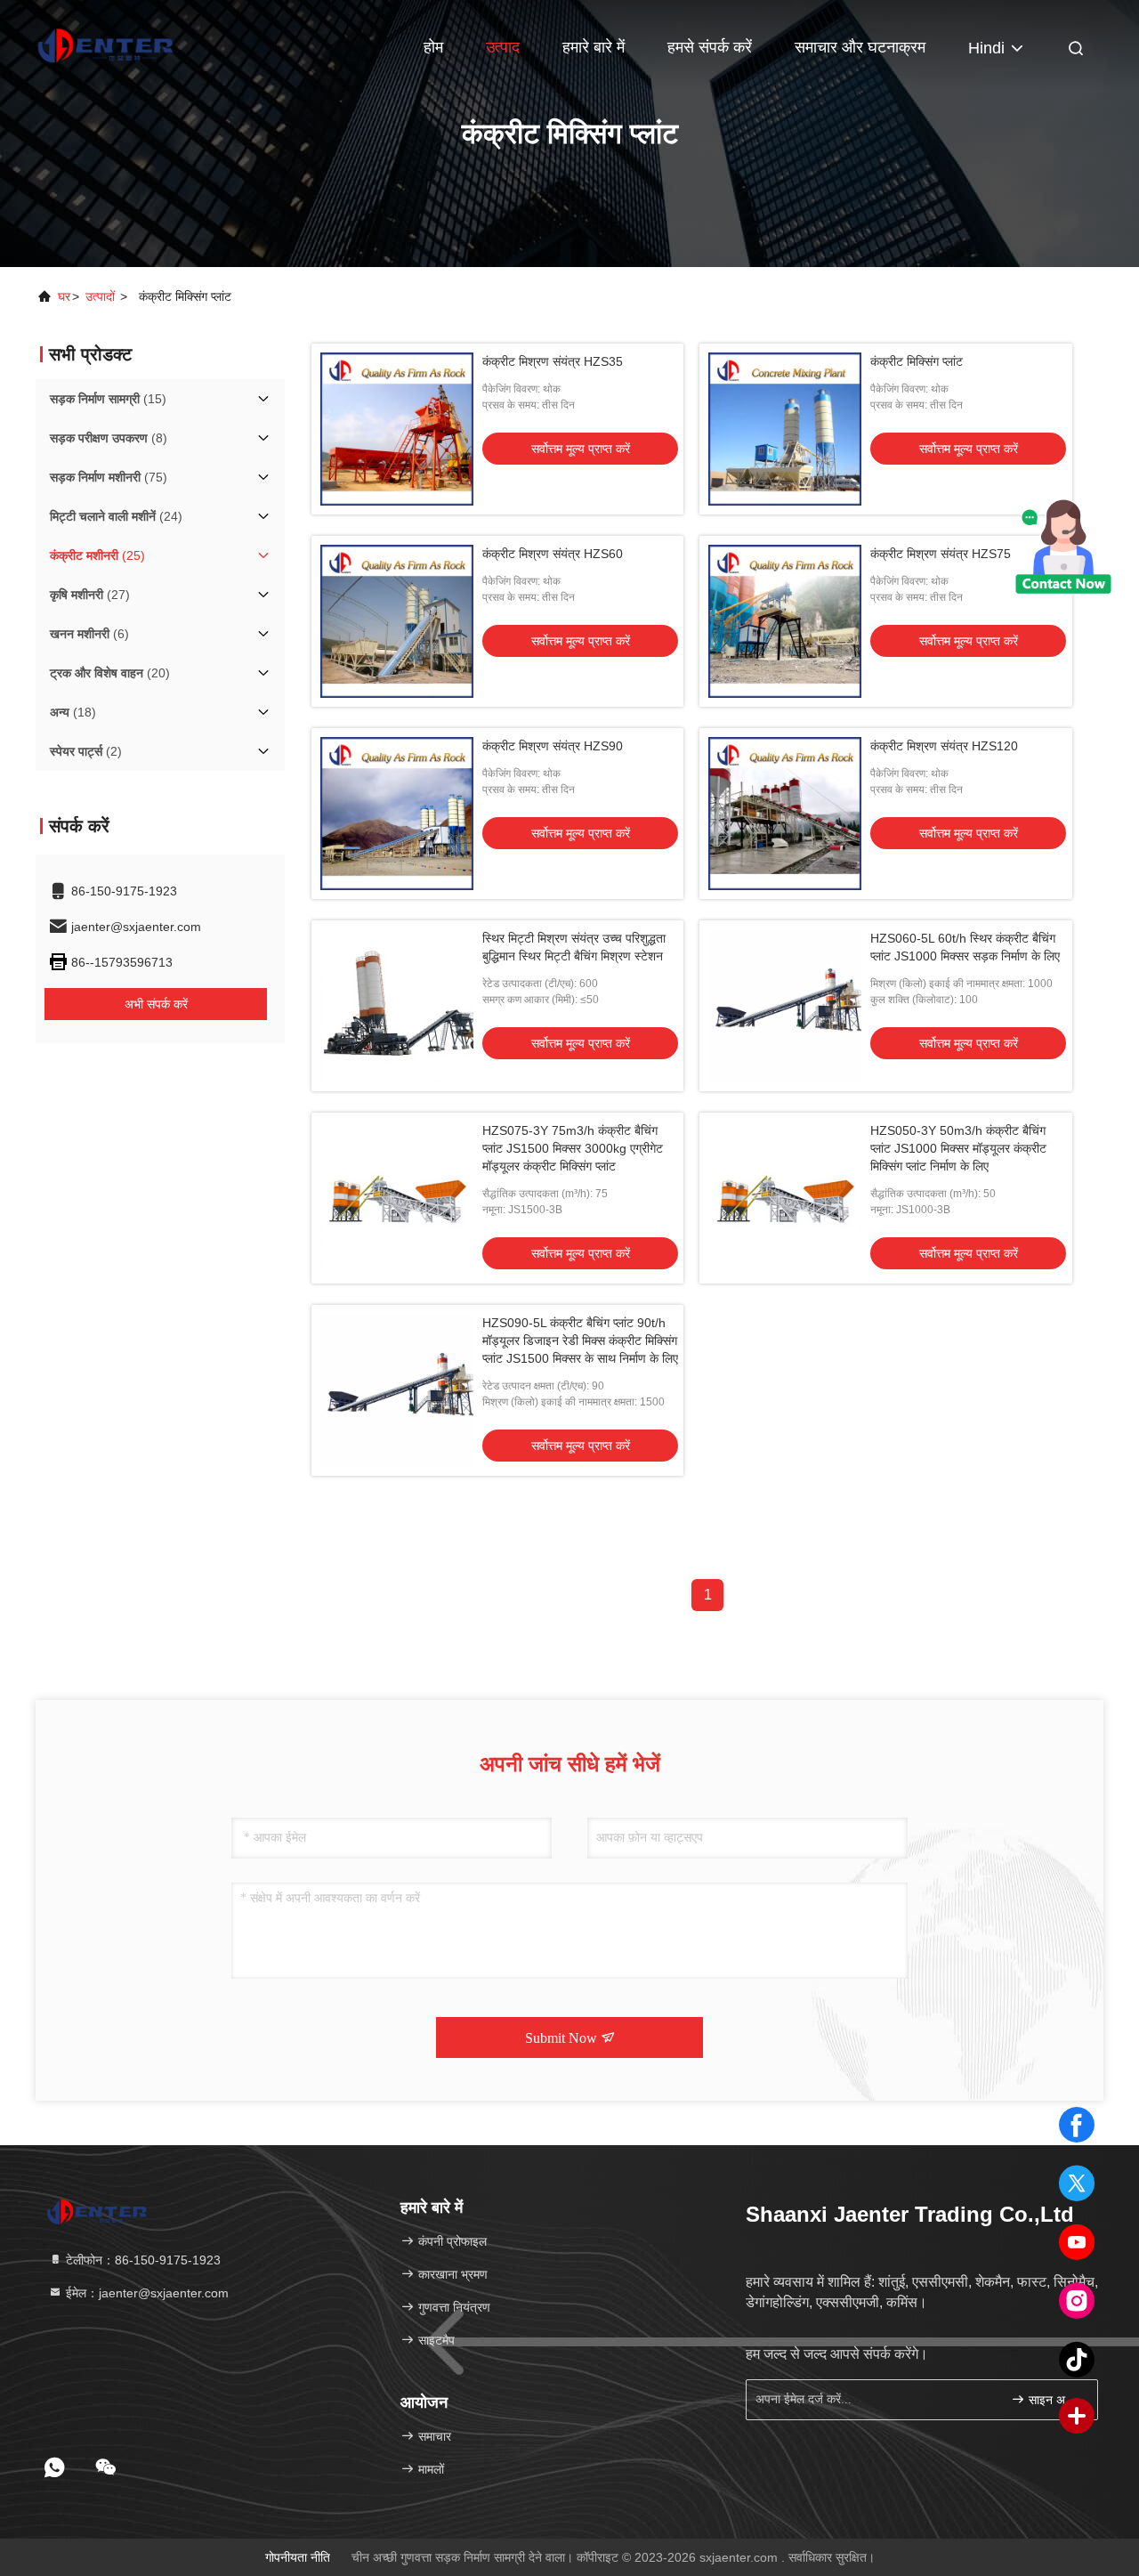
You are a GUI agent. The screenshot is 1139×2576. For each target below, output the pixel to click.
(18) (73, 712)
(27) (90, 595)
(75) (109, 477)
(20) (110, 673)
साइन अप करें (1054, 2400)
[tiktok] (1077, 2360)
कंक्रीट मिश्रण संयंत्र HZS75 (941, 554)
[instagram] (1077, 2301)
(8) (109, 438)
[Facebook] (1077, 2125)
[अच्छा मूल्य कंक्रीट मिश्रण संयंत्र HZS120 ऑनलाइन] (785, 814)
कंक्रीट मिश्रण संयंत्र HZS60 (553, 554)
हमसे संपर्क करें (710, 47)
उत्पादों (100, 296)
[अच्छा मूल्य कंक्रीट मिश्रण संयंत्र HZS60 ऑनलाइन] (397, 621)
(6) (89, 634)
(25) (97, 555)
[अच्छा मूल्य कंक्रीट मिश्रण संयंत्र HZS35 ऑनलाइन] (397, 429)
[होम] (107, 45)
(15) (108, 399)
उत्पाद (503, 47)
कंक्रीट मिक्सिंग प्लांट (917, 361)
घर (64, 296)
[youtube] (1077, 2242)
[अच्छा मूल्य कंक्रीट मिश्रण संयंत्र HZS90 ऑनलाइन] (397, 814)
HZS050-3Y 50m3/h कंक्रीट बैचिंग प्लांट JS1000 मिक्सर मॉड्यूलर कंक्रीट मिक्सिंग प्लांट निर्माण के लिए (958, 1148)
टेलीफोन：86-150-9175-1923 (141, 2260)
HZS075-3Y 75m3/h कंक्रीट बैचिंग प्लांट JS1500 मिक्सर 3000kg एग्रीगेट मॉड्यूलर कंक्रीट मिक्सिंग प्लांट (573, 1148)
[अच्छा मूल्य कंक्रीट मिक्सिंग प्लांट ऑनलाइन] (785, 429)
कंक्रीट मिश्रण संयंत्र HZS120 (944, 746)
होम (433, 47)
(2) (86, 751)
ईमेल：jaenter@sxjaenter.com (145, 2293)
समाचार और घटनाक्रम (860, 47)
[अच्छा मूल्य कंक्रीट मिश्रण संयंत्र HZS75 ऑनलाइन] (785, 621)
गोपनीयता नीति (298, 2557)
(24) (116, 516)
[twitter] (1077, 2183)
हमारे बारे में (594, 47)
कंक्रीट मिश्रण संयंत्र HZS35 (553, 361)
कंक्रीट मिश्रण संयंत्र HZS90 (553, 746)
